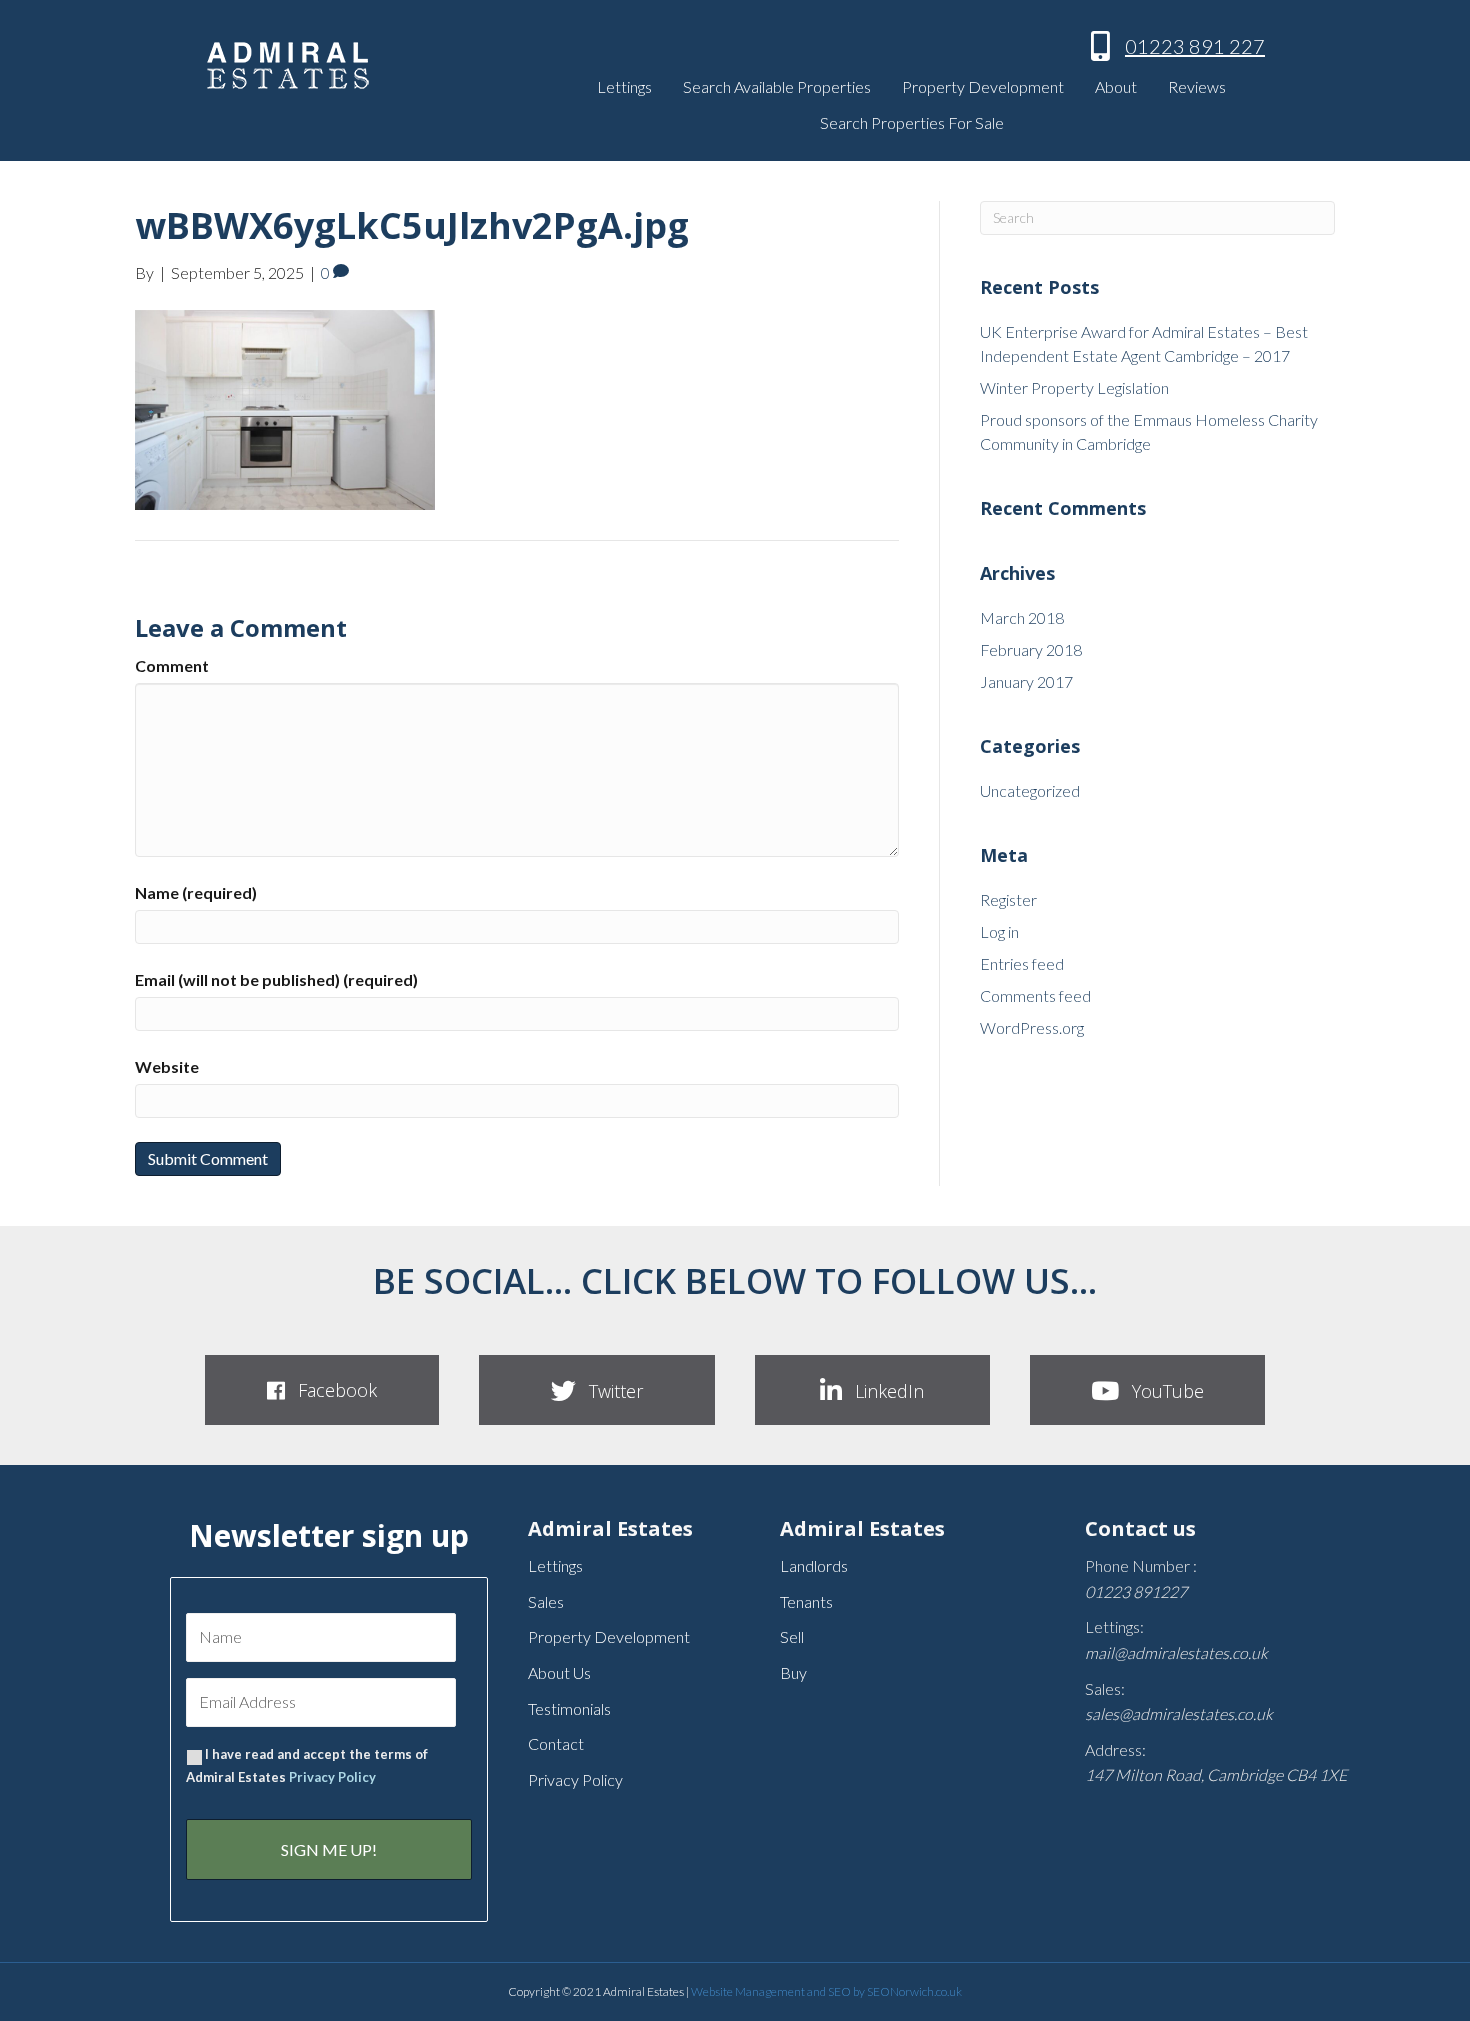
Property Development (983, 86)
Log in (999, 931)
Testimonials (569, 1708)
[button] (322, 1390)
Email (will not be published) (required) (276, 979)
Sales (546, 1601)
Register (1008, 899)
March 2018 (1022, 617)
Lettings (624, 86)
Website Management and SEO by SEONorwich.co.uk (826, 1991)
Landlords (814, 1565)
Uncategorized (1030, 790)
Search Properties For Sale (912, 122)
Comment (172, 665)
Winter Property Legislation (1074, 387)
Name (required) (196, 892)
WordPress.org (1032, 1027)
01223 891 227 (1195, 46)
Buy (793, 1672)
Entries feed (1022, 963)
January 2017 (1026, 681)
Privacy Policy (332, 1777)
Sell (792, 1636)
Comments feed (1035, 995)
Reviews (1197, 86)
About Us (559, 1672)
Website (167, 1066)
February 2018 (1031, 649)
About (1116, 86)
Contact (556, 1743)
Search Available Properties (777, 86)
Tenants (806, 1601)
